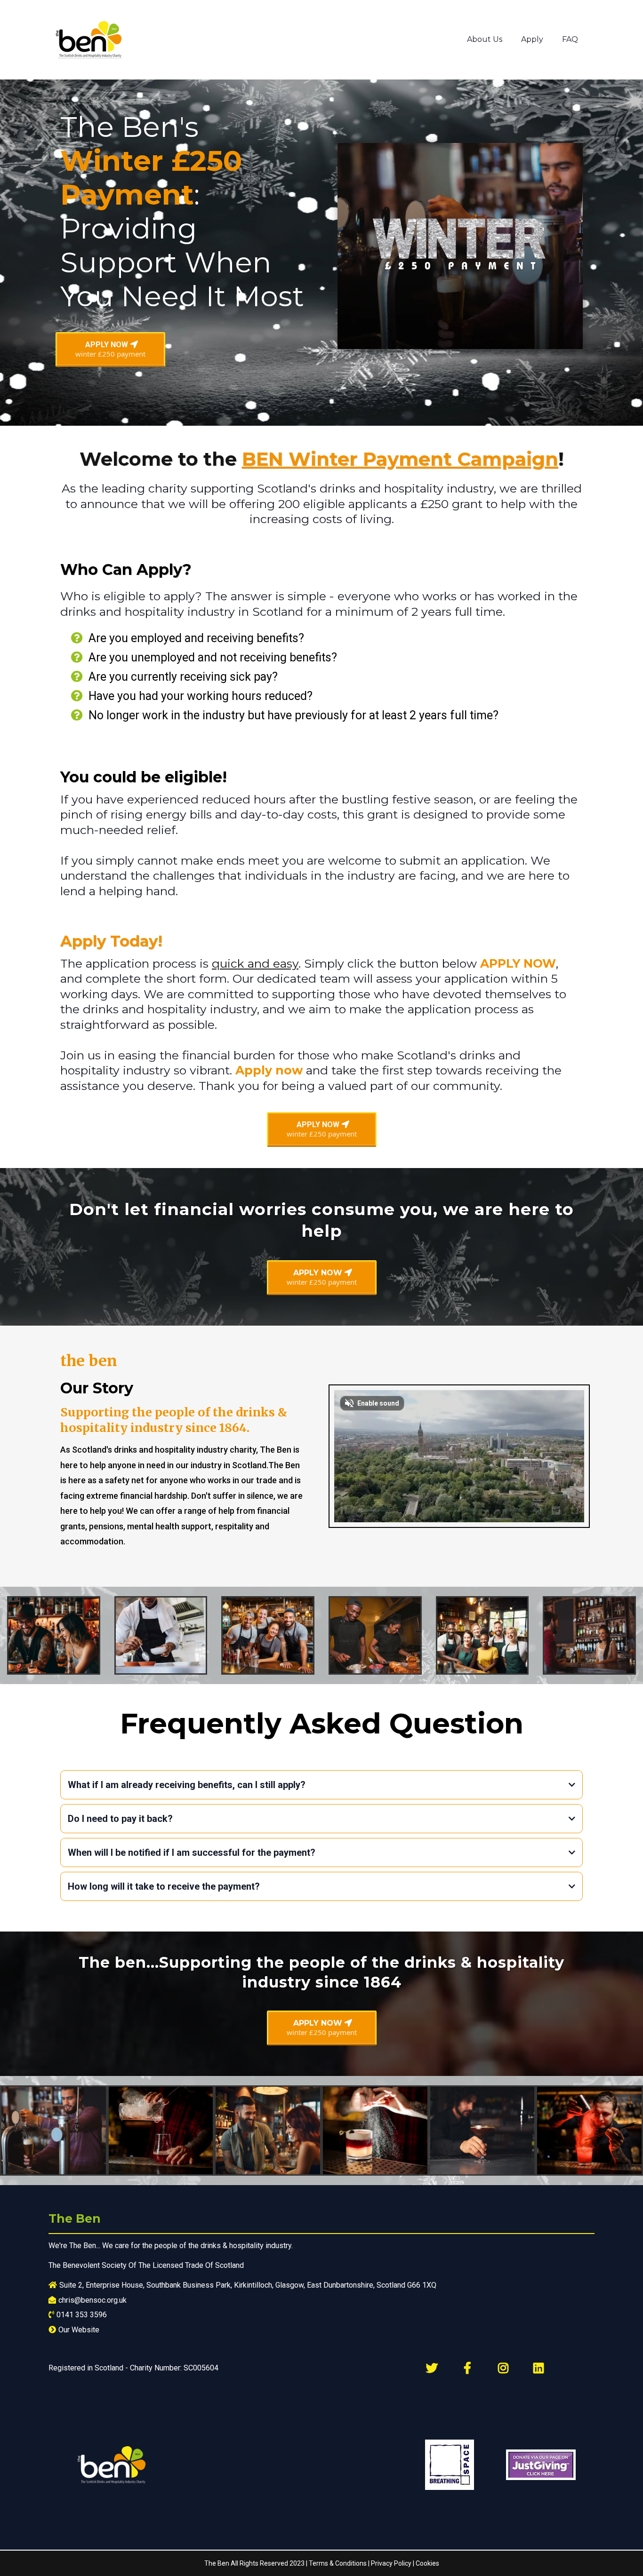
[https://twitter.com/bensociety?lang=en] (434, 2368)
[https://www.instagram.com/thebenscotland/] (506, 2368)
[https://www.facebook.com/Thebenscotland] (470, 2368)
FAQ (570, 39)
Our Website (79, 2330)
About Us (485, 39)
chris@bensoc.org (88, 2300)
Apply (532, 39)
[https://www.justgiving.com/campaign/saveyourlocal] (541, 2465)
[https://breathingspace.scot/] (452, 2465)
